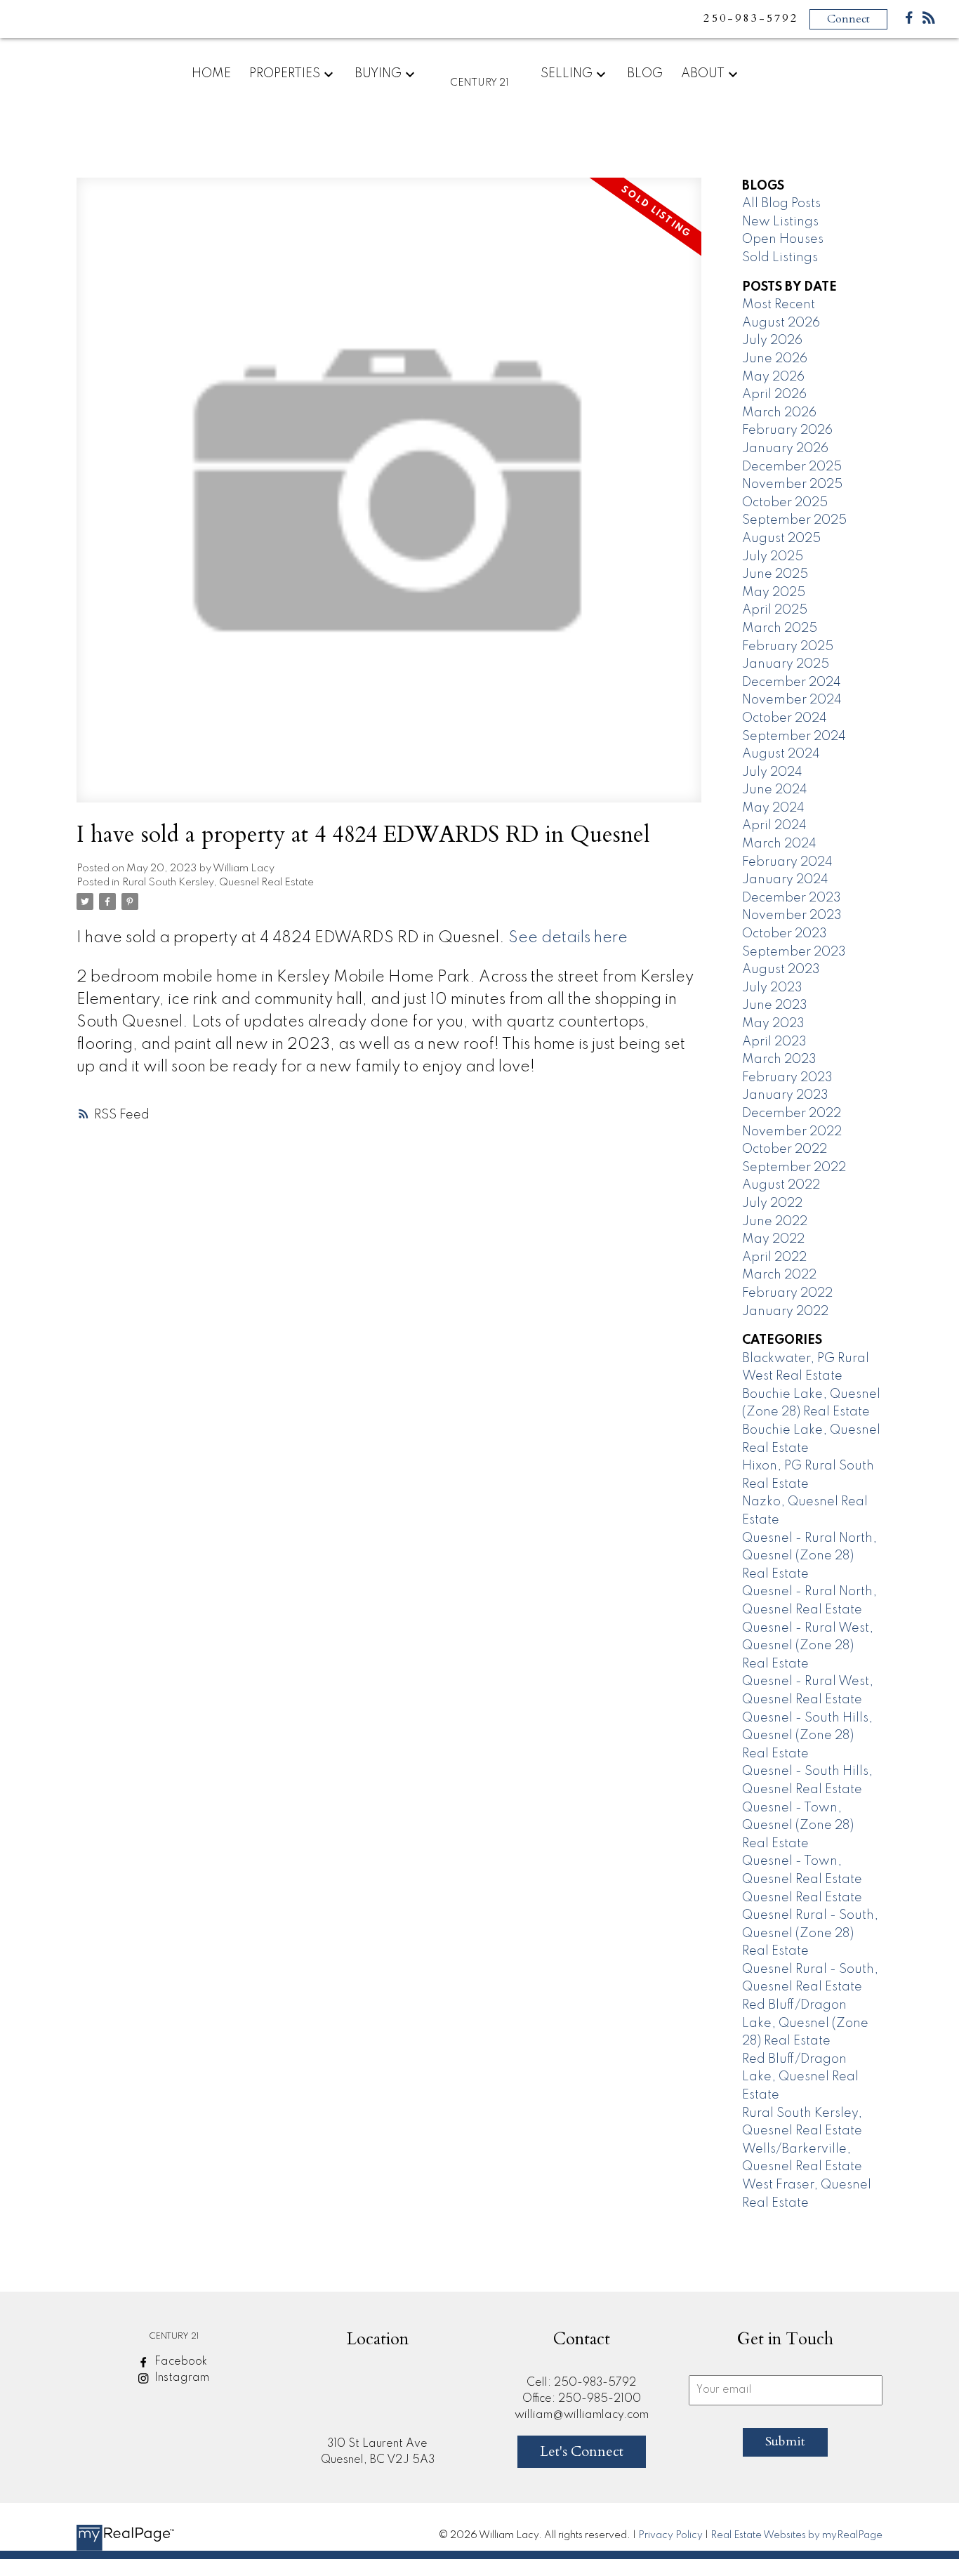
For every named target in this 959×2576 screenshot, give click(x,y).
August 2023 (781, 970)
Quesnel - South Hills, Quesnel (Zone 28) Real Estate (807, 1736)
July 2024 (772, 772)
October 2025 (785, 503)
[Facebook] (909, 21)
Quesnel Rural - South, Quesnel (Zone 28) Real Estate (810, 1933)
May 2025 (774, 593)
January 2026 (785, 449)
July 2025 (773, 557)
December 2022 (792, 1114)
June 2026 (775, 359)
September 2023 (794, 952)
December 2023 (792, 898)
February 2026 (787, 430)
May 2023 (773, 1024)
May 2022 (773, 1239)
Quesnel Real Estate (802, 1898)
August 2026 (781, 323)
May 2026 (773, 377)
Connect (848, 19)
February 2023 (787, 1078)
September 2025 (794, 520)
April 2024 (774, 826)
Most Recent (779, 305)
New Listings (780, 222)
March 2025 (780, 628)
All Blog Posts (781, 204)
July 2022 (772, 1203)
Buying (378, 74)
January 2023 (785, 1095)
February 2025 (788, 647)
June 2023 (775, 1005)
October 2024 (785, 718)
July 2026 (772, 341)
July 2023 (772, 988)
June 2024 (775, 790)
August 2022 (781, 1185)
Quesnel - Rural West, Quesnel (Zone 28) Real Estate (808, 1646)
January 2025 (786, 664)
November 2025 (792, 484)
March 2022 (779, 1275)
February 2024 (787, 862)
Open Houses (783, 239)
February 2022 (787, 1293)
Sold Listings (780, 258)
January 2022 (785, 1312)
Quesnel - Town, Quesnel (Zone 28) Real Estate (798, 1826)
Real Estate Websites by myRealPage (796, 2535)
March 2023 (779, 1059)
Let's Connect (582, 2451)
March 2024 (779, 844)
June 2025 (775, 574)
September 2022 (794, 1168)
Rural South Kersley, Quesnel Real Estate (218, 883)
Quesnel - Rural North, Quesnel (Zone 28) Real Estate (809, 1556)
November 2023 (792, 916)
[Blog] (929, 21)
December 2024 (792, 682)
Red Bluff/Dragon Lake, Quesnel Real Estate (800, 2077)
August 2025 (781, 539)
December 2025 (792, 467)
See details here (568, 938)
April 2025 (775, 610)
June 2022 (775, 1222)
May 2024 (773, 808)
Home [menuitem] (211, 74)
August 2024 (781, 754)
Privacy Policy (670, 2535)
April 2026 (774, 395)
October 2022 (785, 1149)
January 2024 (785, 880)
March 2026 (779, 413)
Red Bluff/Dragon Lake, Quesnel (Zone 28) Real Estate (805, 2023)
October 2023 (785, 934)
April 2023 (774, 1042)
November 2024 (792, 700)
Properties (285, 74)
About (703, 74)
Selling (567, 74)
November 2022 (792, 1132)
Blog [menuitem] (645, 74)
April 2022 (774, 1257)
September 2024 (794, 737)
